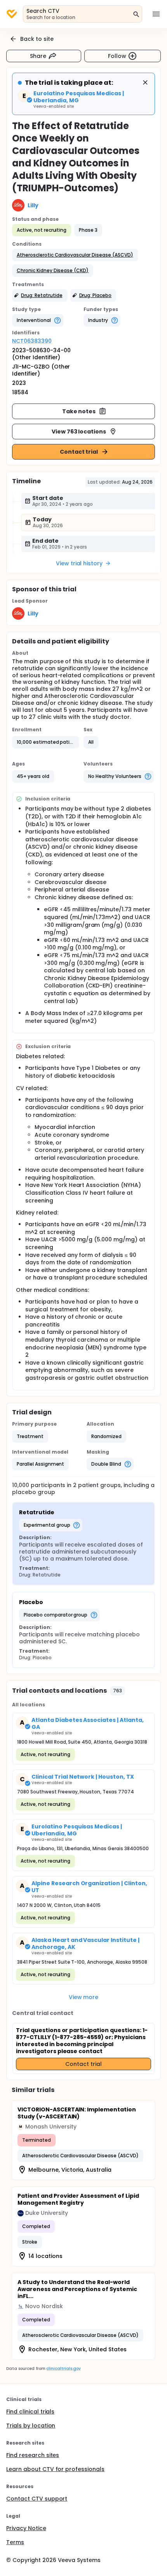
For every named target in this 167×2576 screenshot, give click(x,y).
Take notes (79, 411)
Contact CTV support (37, 2499)
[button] (75, 255)
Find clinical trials (30, 2412)
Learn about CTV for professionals (55, 2469)
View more (84, 1997)
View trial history (79, 563)
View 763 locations (79, 432)
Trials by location (31, 2426)
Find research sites (33, 2455)
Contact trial (79, 452)
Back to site (37, 39)
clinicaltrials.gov (63, 2369)
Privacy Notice (26, 2528)
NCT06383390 (32, 341)
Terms (15, 2542)
